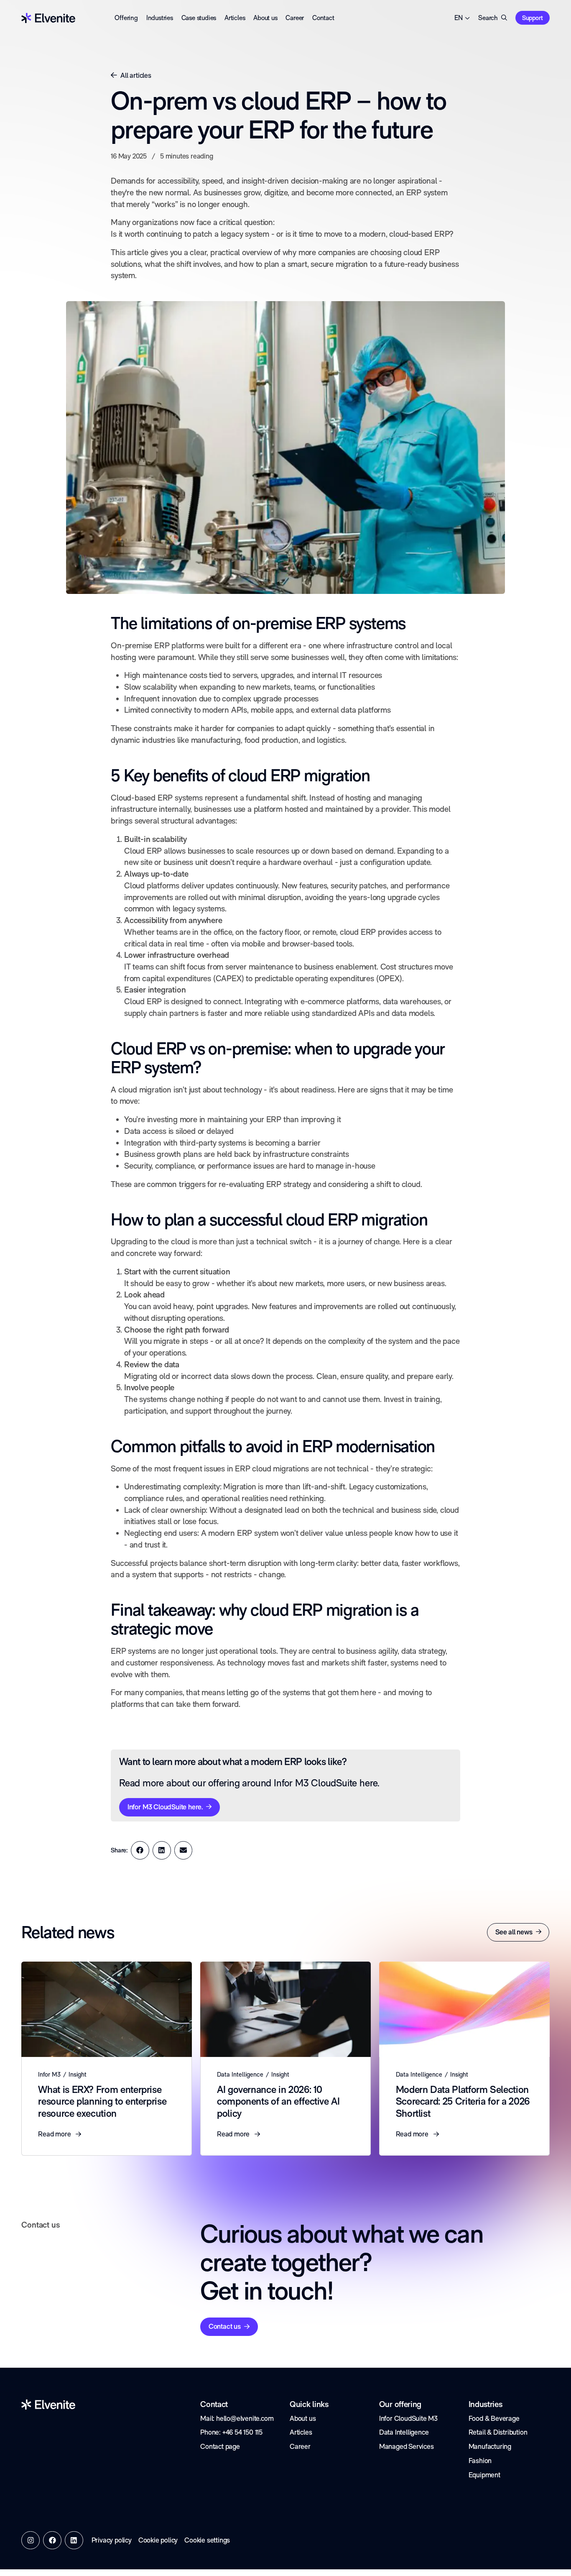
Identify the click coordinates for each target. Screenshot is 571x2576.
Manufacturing (490, 2446)
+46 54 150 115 (242, 2432)
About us (265, 18)
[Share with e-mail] (184, 1850)
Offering (126, 18)
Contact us (225, 2326)
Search (488, 18)
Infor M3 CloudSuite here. (165, 1807)
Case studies (199, 18)
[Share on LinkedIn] (162, 1850)
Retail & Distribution (498, 2432)
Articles (235, 18)
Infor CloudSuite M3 (408, 2418)
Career (295, 18)
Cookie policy (158, 2540)
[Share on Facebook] (140, 1850)
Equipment (484, 2475)
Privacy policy (112, 2540)
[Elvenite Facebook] (52, 2540)
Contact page (220, 2446)
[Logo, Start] (48, 18)
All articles (136, 75)
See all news (514, 1932)
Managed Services (407, 2446)
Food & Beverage (494, 2418)
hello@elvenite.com (245, 2418)
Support (533, 18)
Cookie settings (207, 2540)
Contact (323, 18)
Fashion (480, 2461)
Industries (160, 18)
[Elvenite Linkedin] (74, 2540)
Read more (55, 2134)
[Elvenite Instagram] (31, 2540)
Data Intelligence (404, 2432)
